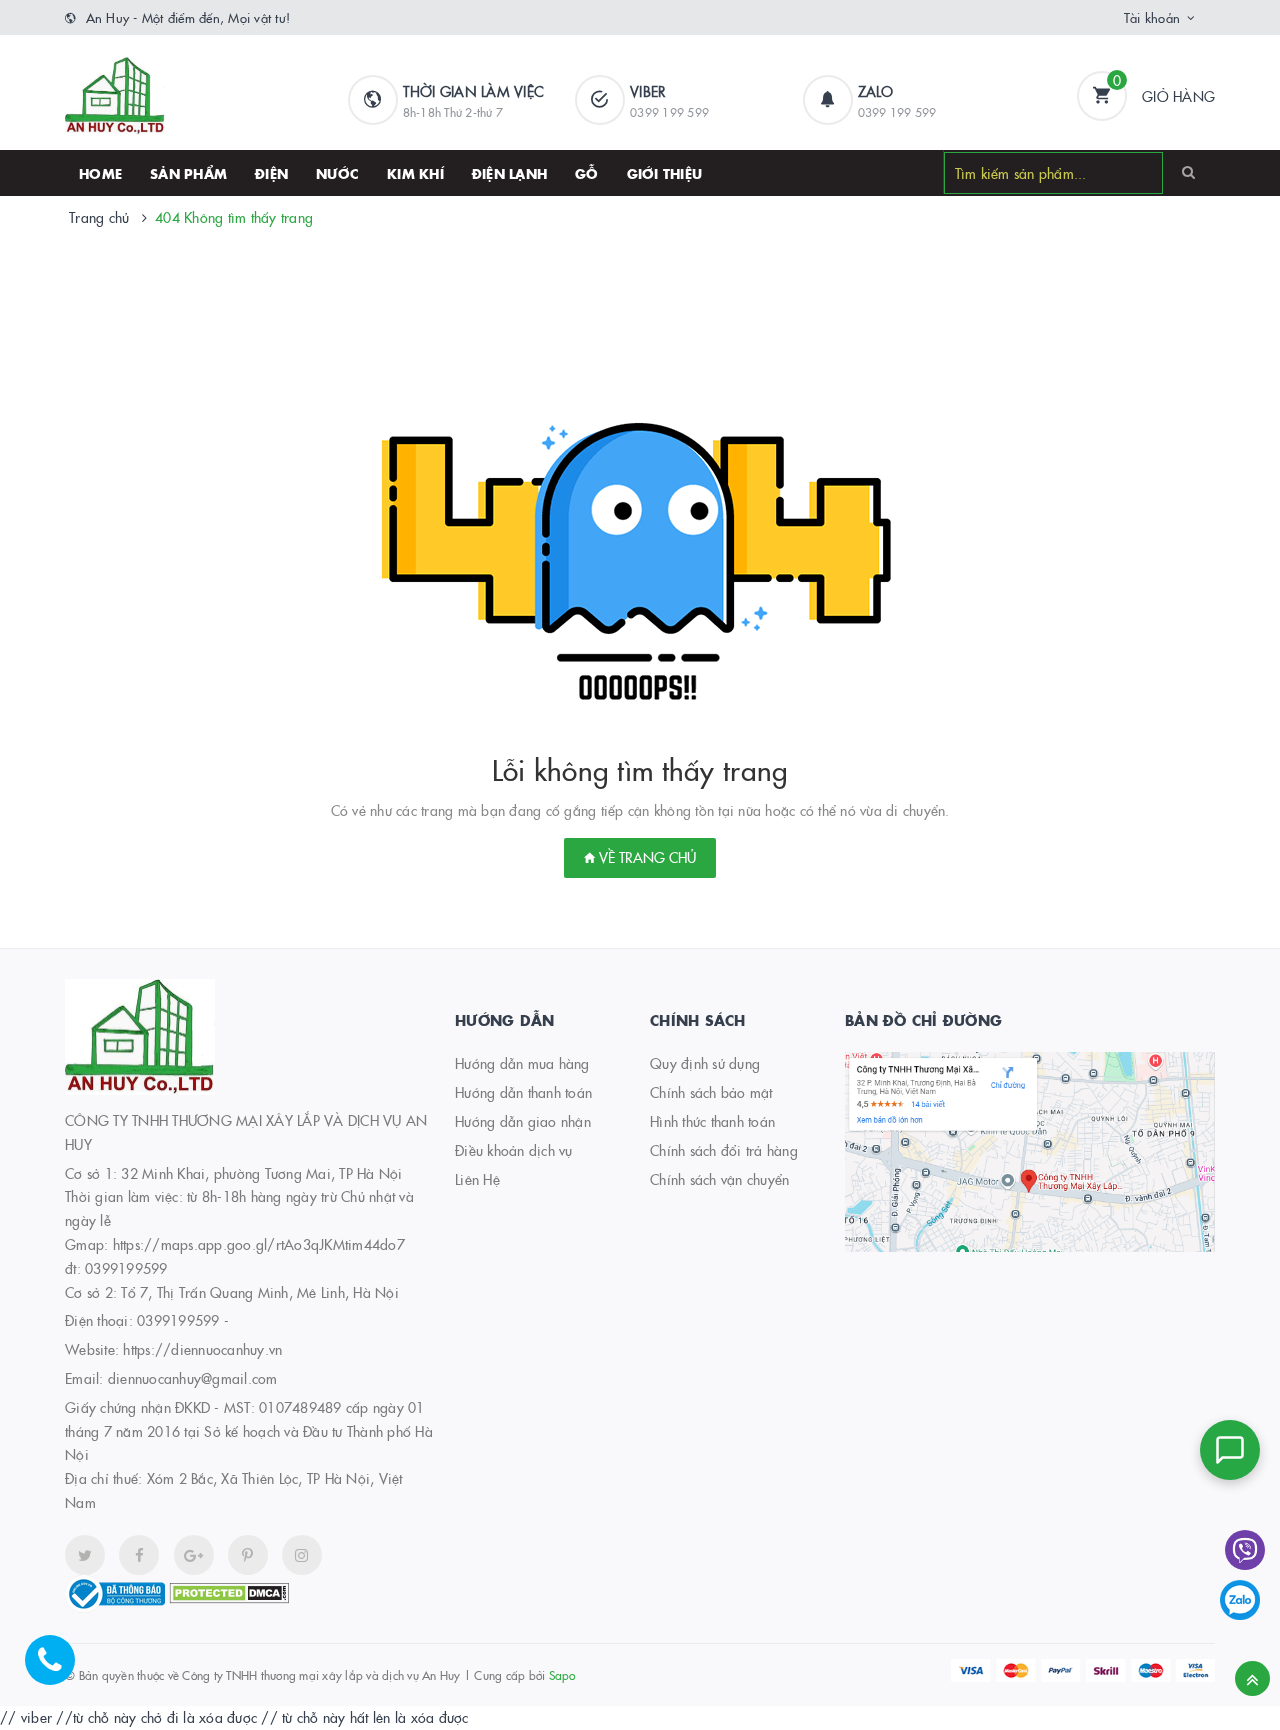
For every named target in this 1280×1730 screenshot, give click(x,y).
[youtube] (248, 1555)
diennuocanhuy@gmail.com (193, 1378)
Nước (337, 173)
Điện (271, 173)
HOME (100, 173)
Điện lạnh (509, 173)
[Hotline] (60, 1670)
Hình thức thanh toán (712, 1121)
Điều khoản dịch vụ (514, 1150)
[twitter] (85, 1555)
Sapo (562, 1674)
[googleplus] (194, 1555)
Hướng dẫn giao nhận (523, 1121)
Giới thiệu (665, 173)
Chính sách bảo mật (711, 1092)
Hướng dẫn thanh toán (523, 1092)
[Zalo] (1240, 1600)
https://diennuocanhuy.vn (202, 1349)
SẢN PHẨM (188, 173)
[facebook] (139, 1555)
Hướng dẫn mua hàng (522, 1063)
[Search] (1188, 172)
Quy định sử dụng (705, 1063)
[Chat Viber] (1245, 1550)
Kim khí (415, 173)
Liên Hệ (477, 1179)
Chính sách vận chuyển (719, 1179)
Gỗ (587, 173)
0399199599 (178, 1320)
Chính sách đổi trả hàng (724, 1150)
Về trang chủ (645, 857)
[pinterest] (302, 1555)
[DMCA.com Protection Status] (229, 1591)
